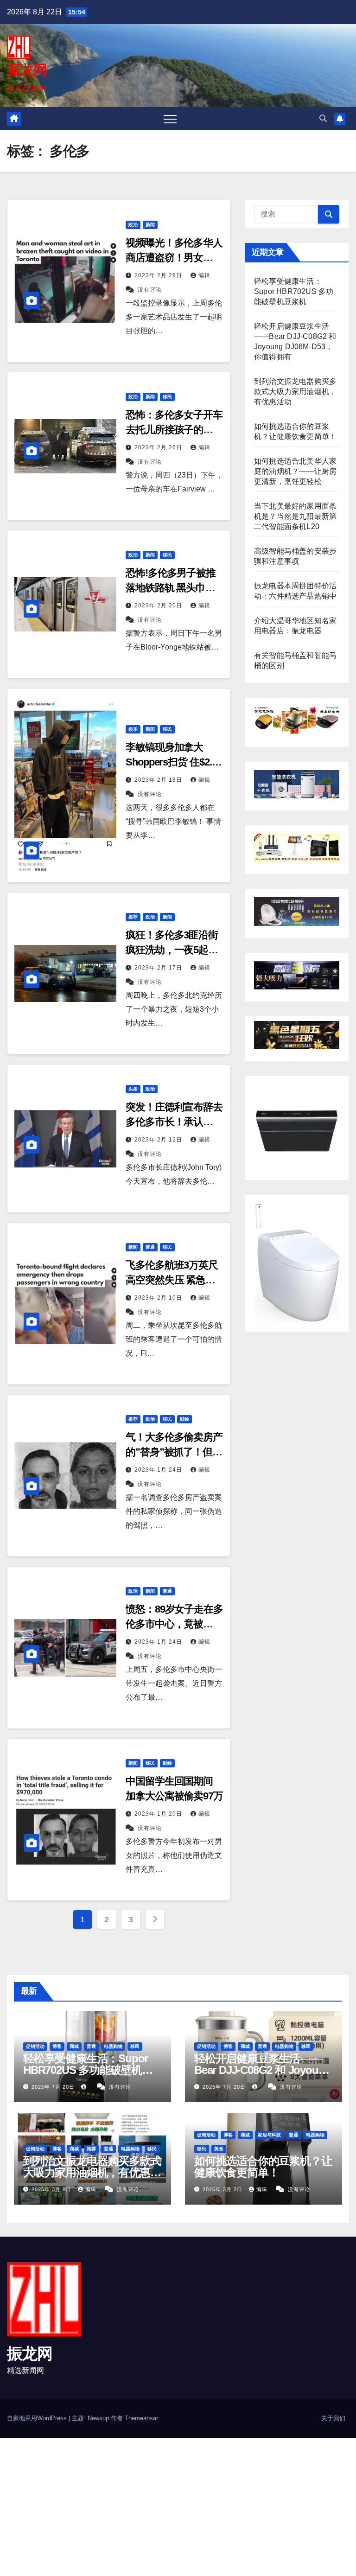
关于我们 (333, 2418)
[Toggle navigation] (170, 119)
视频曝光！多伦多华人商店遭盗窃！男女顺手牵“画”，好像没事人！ (174, 258)
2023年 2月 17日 (159, 968)
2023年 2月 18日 (159, 780)
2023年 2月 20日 (159, 606)
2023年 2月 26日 (159, 447)
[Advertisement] (178, 2506)
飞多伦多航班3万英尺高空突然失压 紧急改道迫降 (172, 1280)
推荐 (133, 917)
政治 (133, 225)
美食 (219, 2149)
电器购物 (113, 2046)
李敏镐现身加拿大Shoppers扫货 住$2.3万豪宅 (171, 762)
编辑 (204, 275)
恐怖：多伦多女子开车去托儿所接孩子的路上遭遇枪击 (174, 430)
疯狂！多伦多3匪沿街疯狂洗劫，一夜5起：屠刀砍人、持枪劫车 (172, 950)
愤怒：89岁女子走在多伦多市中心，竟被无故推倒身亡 (174, 1624)
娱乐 (133, 729)
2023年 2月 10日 (159, 1298)
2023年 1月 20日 (159, 1814)
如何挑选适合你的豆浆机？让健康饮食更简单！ (263, 2167)
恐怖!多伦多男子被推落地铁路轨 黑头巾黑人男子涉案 (171, 588)
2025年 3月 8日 (52, 2189)
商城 (74, 2046)
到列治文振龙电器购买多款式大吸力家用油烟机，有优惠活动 (295, 392)
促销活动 (35, 2046)
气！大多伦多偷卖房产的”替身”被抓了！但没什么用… (174, 1452)
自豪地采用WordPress (38, 2418)
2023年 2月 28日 (159, 275)
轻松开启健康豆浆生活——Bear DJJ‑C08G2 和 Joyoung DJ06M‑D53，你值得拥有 (263, 2070)
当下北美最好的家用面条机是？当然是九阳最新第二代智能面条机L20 (295, 516)
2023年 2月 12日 (159, 1140)
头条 (133, 1089)
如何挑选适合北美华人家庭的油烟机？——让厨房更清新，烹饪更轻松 (295, 471)
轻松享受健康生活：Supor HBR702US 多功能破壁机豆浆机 (294, 291)
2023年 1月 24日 (159, 1470)
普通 (150, 1247)
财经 (184, 1419)
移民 (167, 397)
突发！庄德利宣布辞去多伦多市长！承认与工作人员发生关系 (174, 1122)
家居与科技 (269, 2135)
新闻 (150, 225)
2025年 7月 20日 (54, 2087)
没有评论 (150, 290)
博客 (57, 2046)
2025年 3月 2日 (223, 2189)
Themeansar (141, 2418)
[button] (323, 118)
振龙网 (27, 70)
